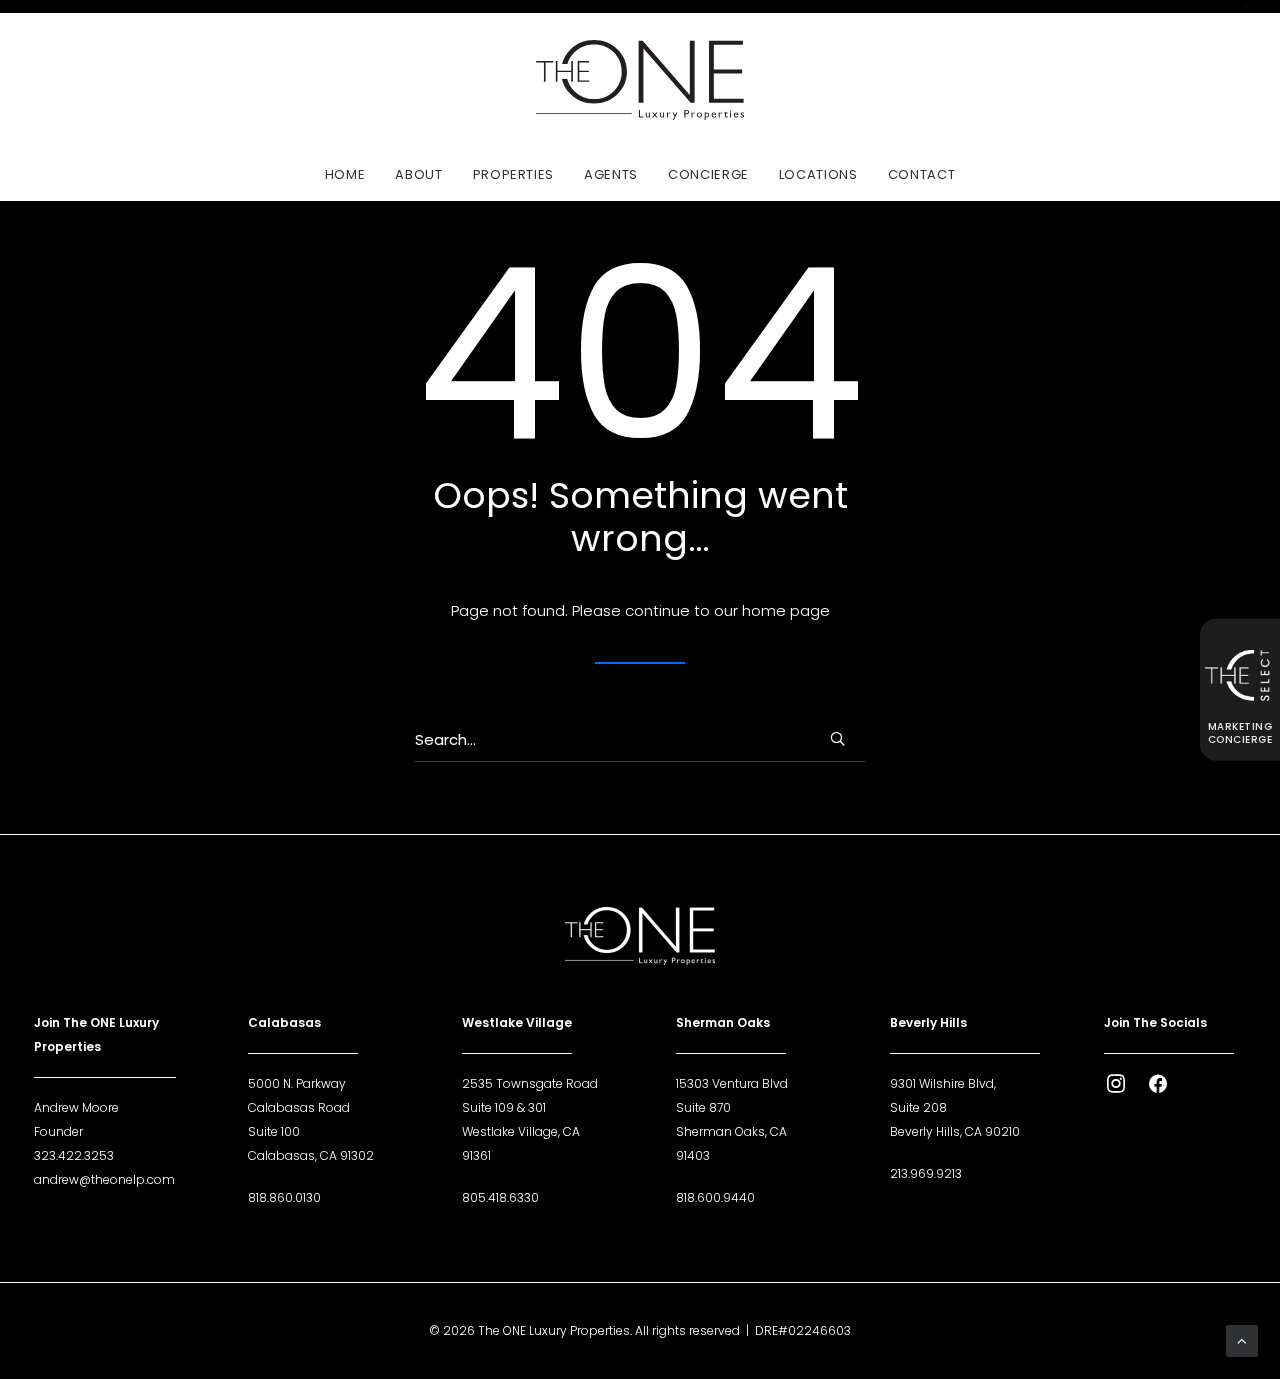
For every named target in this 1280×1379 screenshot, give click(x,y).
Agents (611, 174)
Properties (514, 174)
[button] (837, 738)
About (418, 174)
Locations (818, 174)
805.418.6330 (500, 1197)
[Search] (640, 740)
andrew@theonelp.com (104, 1179)
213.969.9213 (926, 1173)
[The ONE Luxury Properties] (639, 80)
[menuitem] (352, 174)
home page (786, 610)
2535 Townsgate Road (530, 1083)
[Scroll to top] (1242, 1339)
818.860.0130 (284, 1197)
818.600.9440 (715, 1197)
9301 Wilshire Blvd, (943, 1083)
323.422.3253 (74, 1155)
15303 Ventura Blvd (732, 1083)
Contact (922, 174)
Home (345, 174)
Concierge (708, 174)
